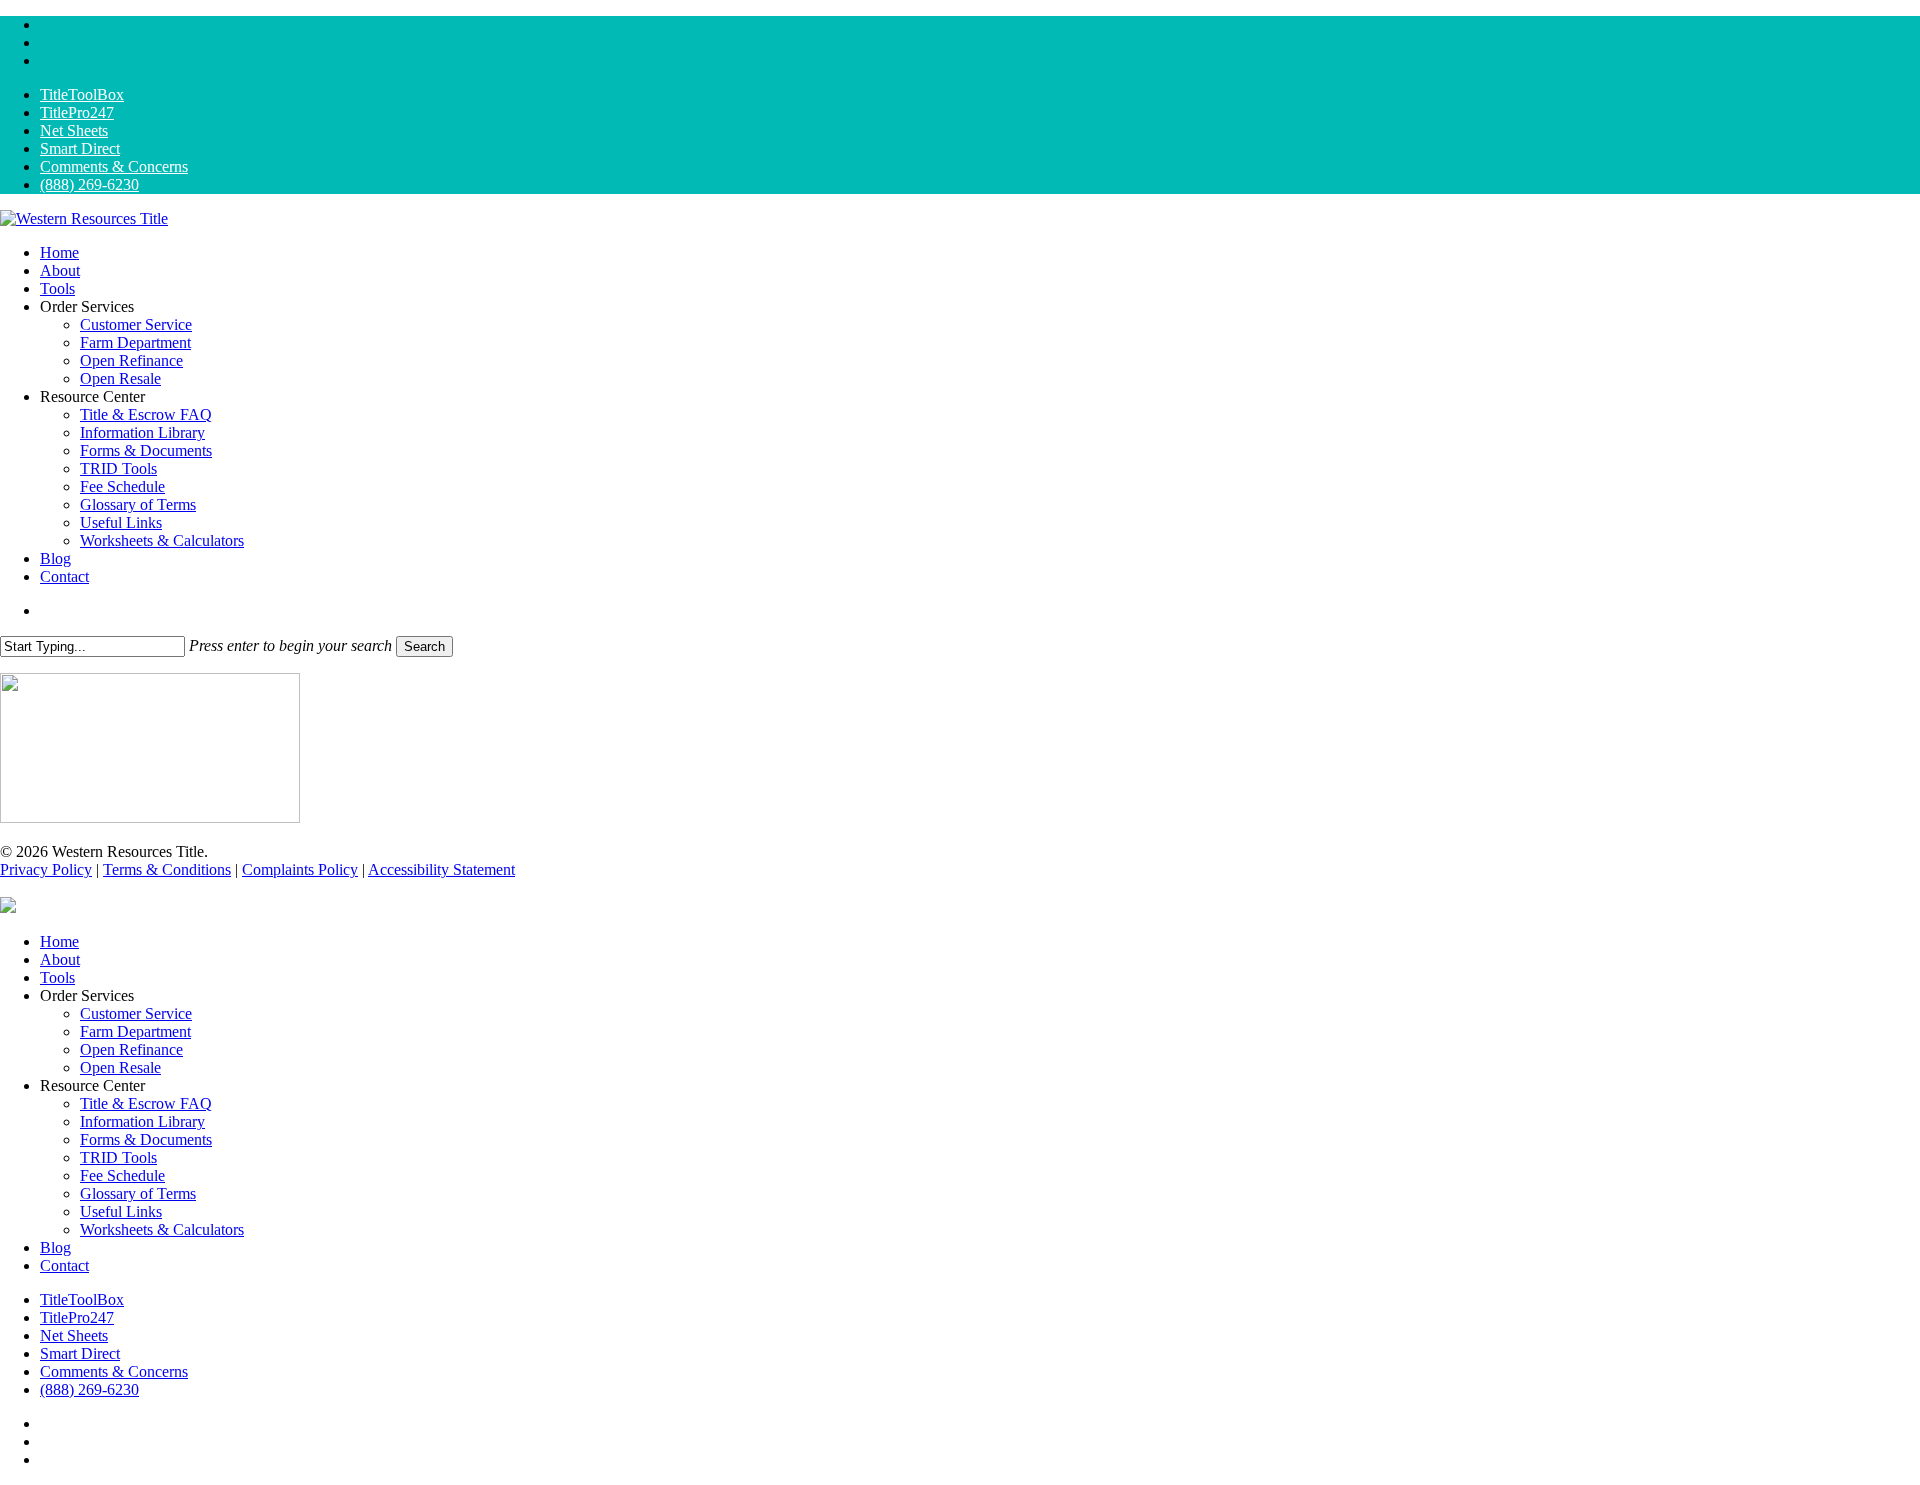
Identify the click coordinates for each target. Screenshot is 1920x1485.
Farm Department (135, 1031)
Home (59, 941)
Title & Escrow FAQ (146, 1103)
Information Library (142, 1121)
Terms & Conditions (167, 869)
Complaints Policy (300, 869)
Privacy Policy (46, 869)
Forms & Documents (146, 1139)
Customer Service (136, 1013)
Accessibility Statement (441, 869)
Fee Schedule (122, 1175)
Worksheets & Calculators (162, 1229)
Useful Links (121, 1211)
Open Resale (120, 1067)
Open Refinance (131, 1049)
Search (424, 646)
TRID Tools (118, 1157)
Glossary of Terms (138, 1193)
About (60, 959)
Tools (57, 977)
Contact (64, 1265)
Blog (55, 1247)
